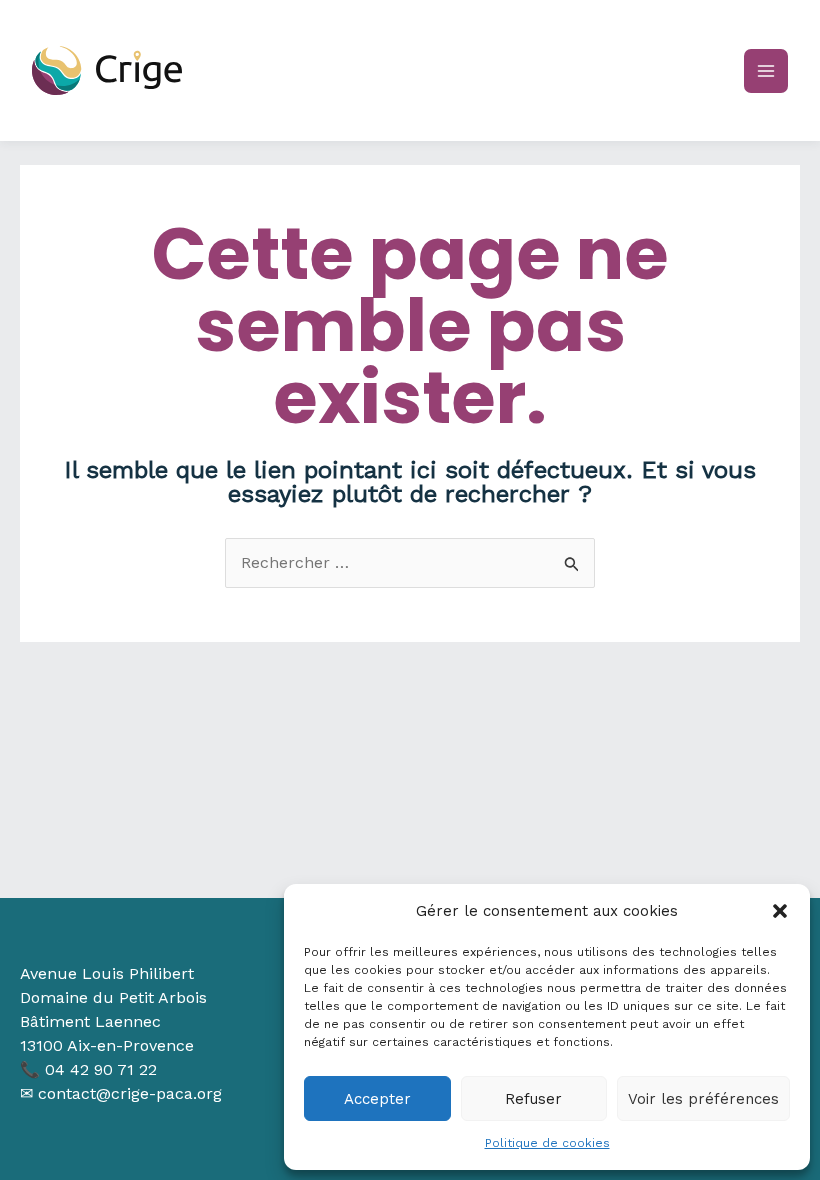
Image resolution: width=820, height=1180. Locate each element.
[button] (780, 911)
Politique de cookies (547, 1143)
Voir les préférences (703, 1099)
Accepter (377, 1099)
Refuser (533, 1099)
